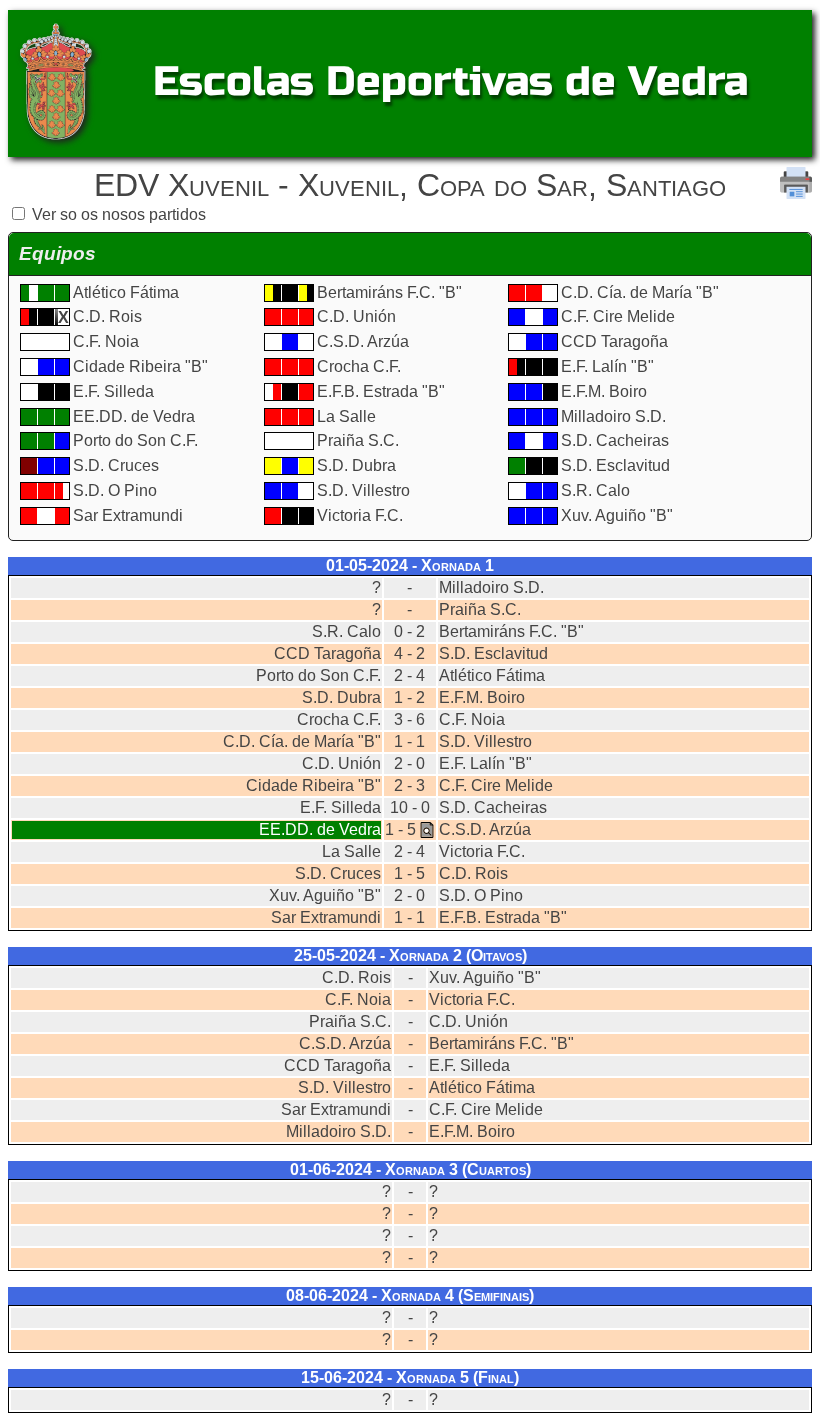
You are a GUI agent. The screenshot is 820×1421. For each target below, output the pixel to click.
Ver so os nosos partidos (119, 214)
